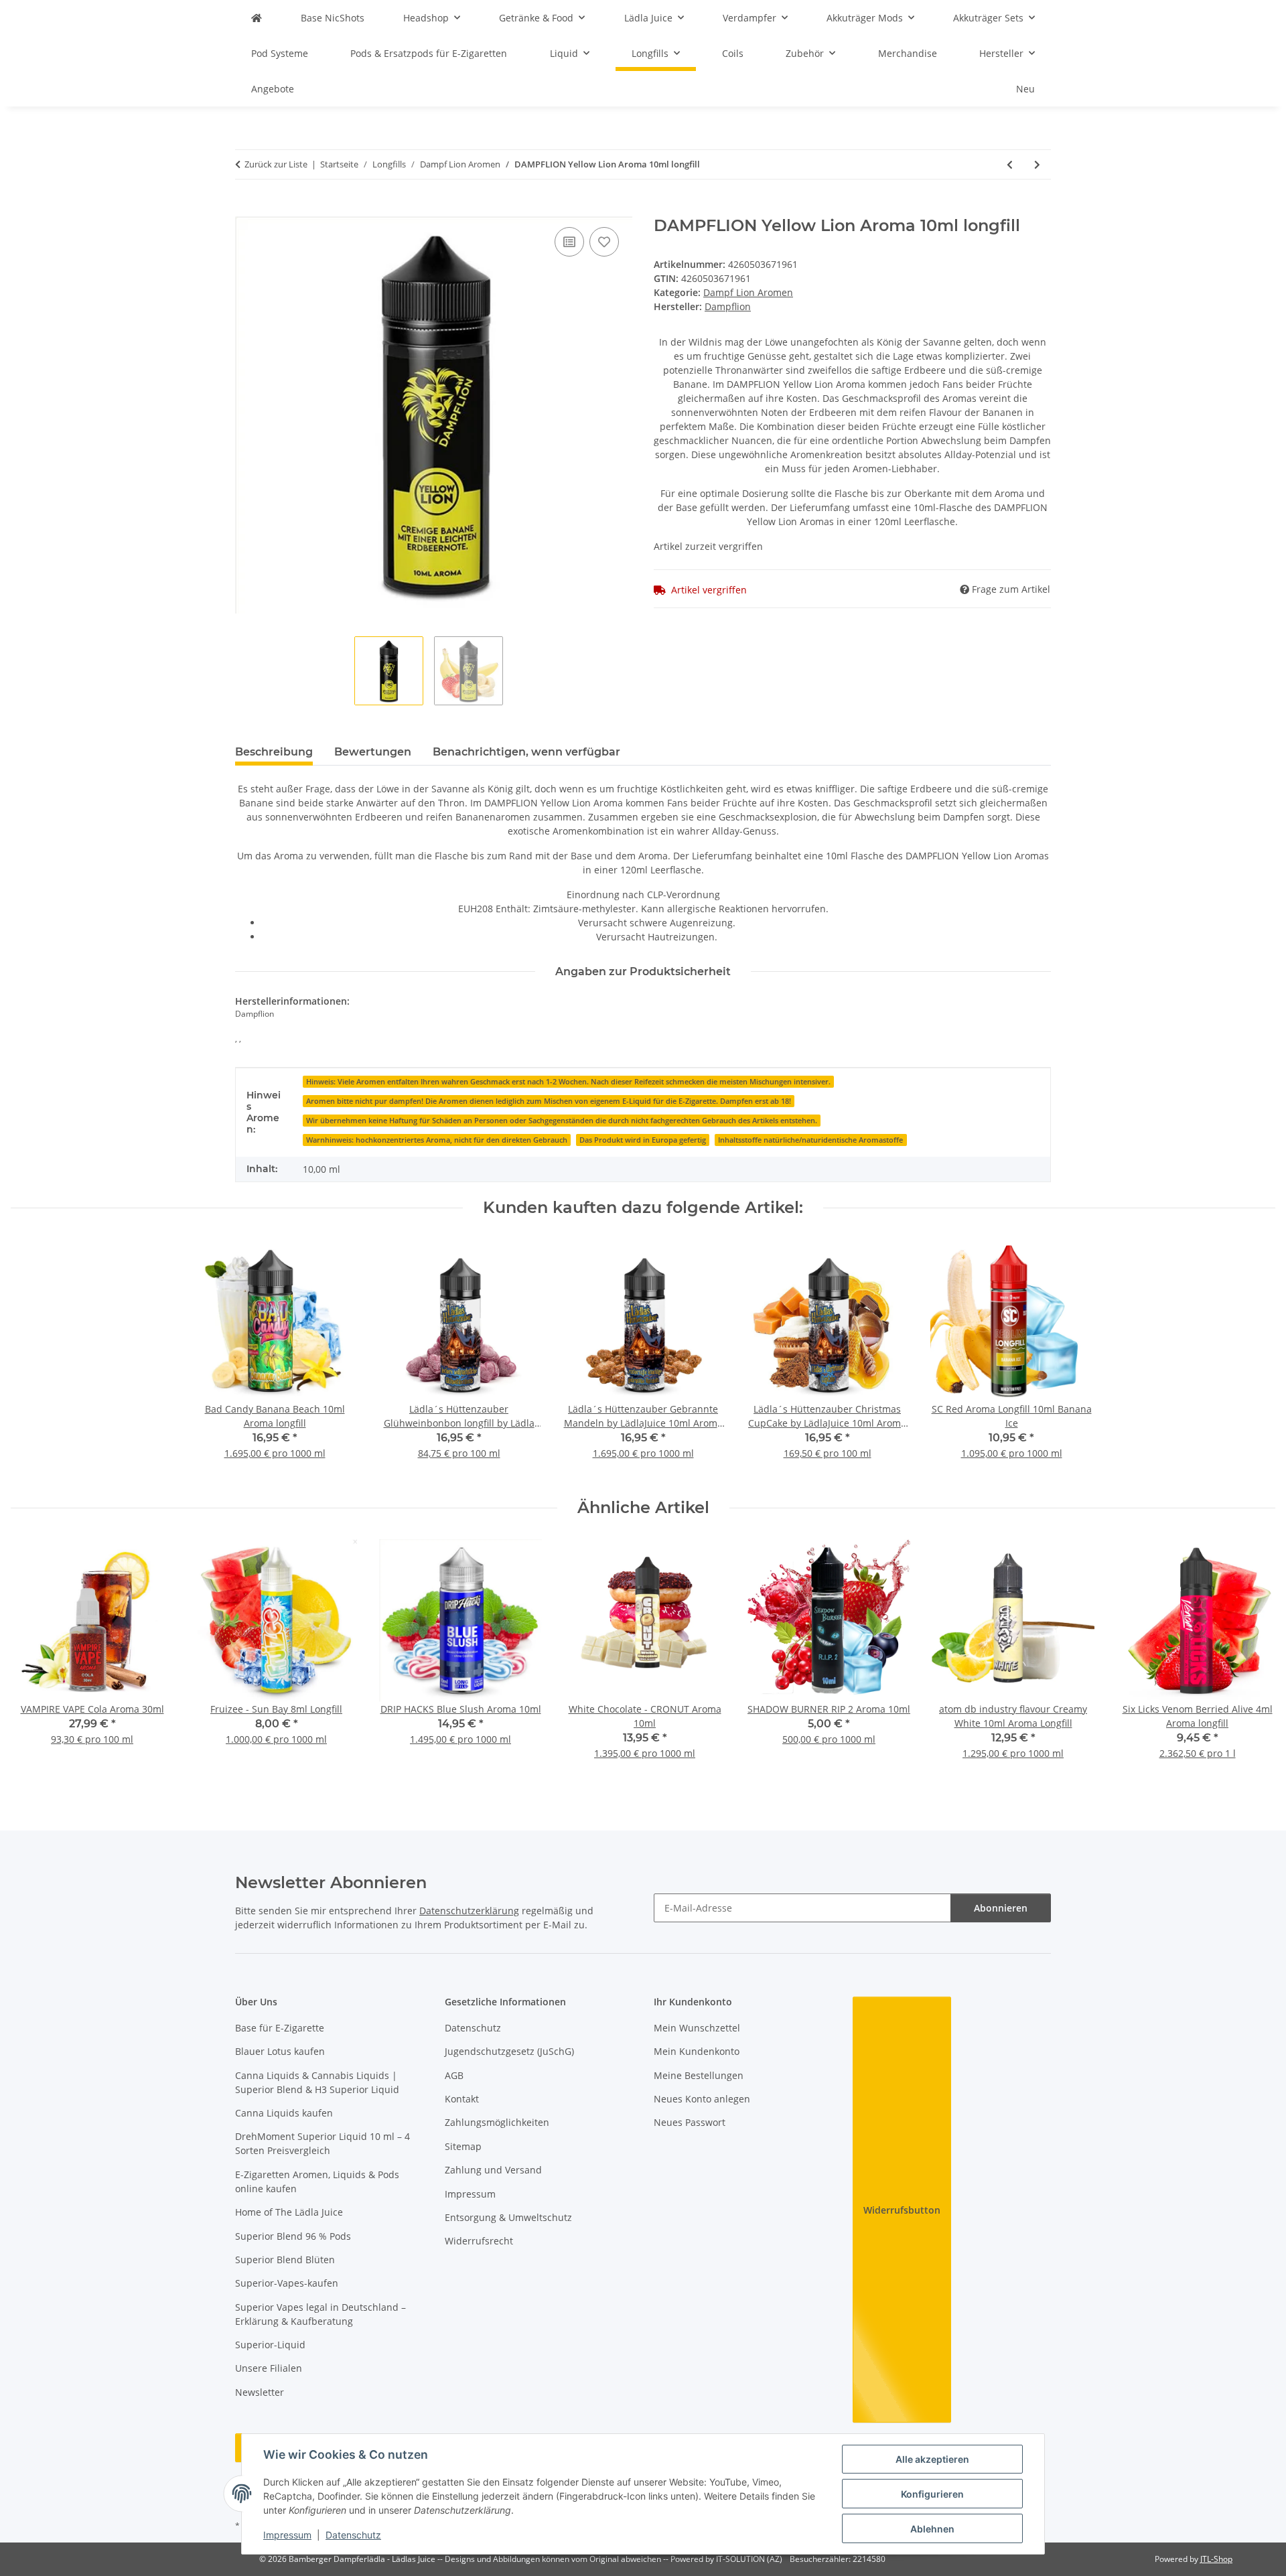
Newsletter (260, 2392)
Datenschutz (353, 2535)
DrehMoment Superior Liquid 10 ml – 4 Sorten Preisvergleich (323, 2143)
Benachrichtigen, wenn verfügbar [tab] (526, 752)
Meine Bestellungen (699, 2075)
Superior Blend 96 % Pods (293, 2236)
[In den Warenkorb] (246, 209)
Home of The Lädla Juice (289, 2212)
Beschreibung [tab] (274, 752)
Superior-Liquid (270, 2345)
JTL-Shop (1216, 2559)
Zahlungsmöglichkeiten (497, 2122)
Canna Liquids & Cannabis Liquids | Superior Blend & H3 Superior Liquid (317, 2082)
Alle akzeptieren (932, 2459)
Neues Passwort (690, 2122)
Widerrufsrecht (479, 2241)
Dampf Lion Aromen (748, 292)
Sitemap (463, 2146)
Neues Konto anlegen (702, 2099)
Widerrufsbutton (902, 2210)
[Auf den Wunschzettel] (604, 242)
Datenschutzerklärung (469, 1911)
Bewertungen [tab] (373, 752)
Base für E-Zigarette (280, 2028)
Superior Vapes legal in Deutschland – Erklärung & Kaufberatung (320, 2314)
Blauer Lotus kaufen (280, 2051)
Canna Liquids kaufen (284, 2113)
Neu (1025, 89)
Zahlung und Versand (493, 2170)
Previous (33, 1658)
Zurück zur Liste (276, 164)
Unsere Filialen (269, 2368)
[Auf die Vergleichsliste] (569, 242)
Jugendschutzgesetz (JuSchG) (509, 2051)
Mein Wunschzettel (697, 2028)
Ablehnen (932, 2529)
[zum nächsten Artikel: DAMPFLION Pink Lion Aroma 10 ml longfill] (1037, 164)
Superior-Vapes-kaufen (287, 2283)
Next (1254, 1658)
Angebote (273, 89)
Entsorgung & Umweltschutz (508, 2217)
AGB (454, 2075)
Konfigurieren (932, 2494)
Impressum (287, 2535)
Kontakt (462, 2099)
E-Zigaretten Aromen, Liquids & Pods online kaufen (317, 2181)
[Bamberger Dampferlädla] (257, 18)
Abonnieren (1001, 1908)
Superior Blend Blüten (285, 2260)
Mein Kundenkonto (697, 2051)
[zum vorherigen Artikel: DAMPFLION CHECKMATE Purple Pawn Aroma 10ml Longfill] (1010, 164)
